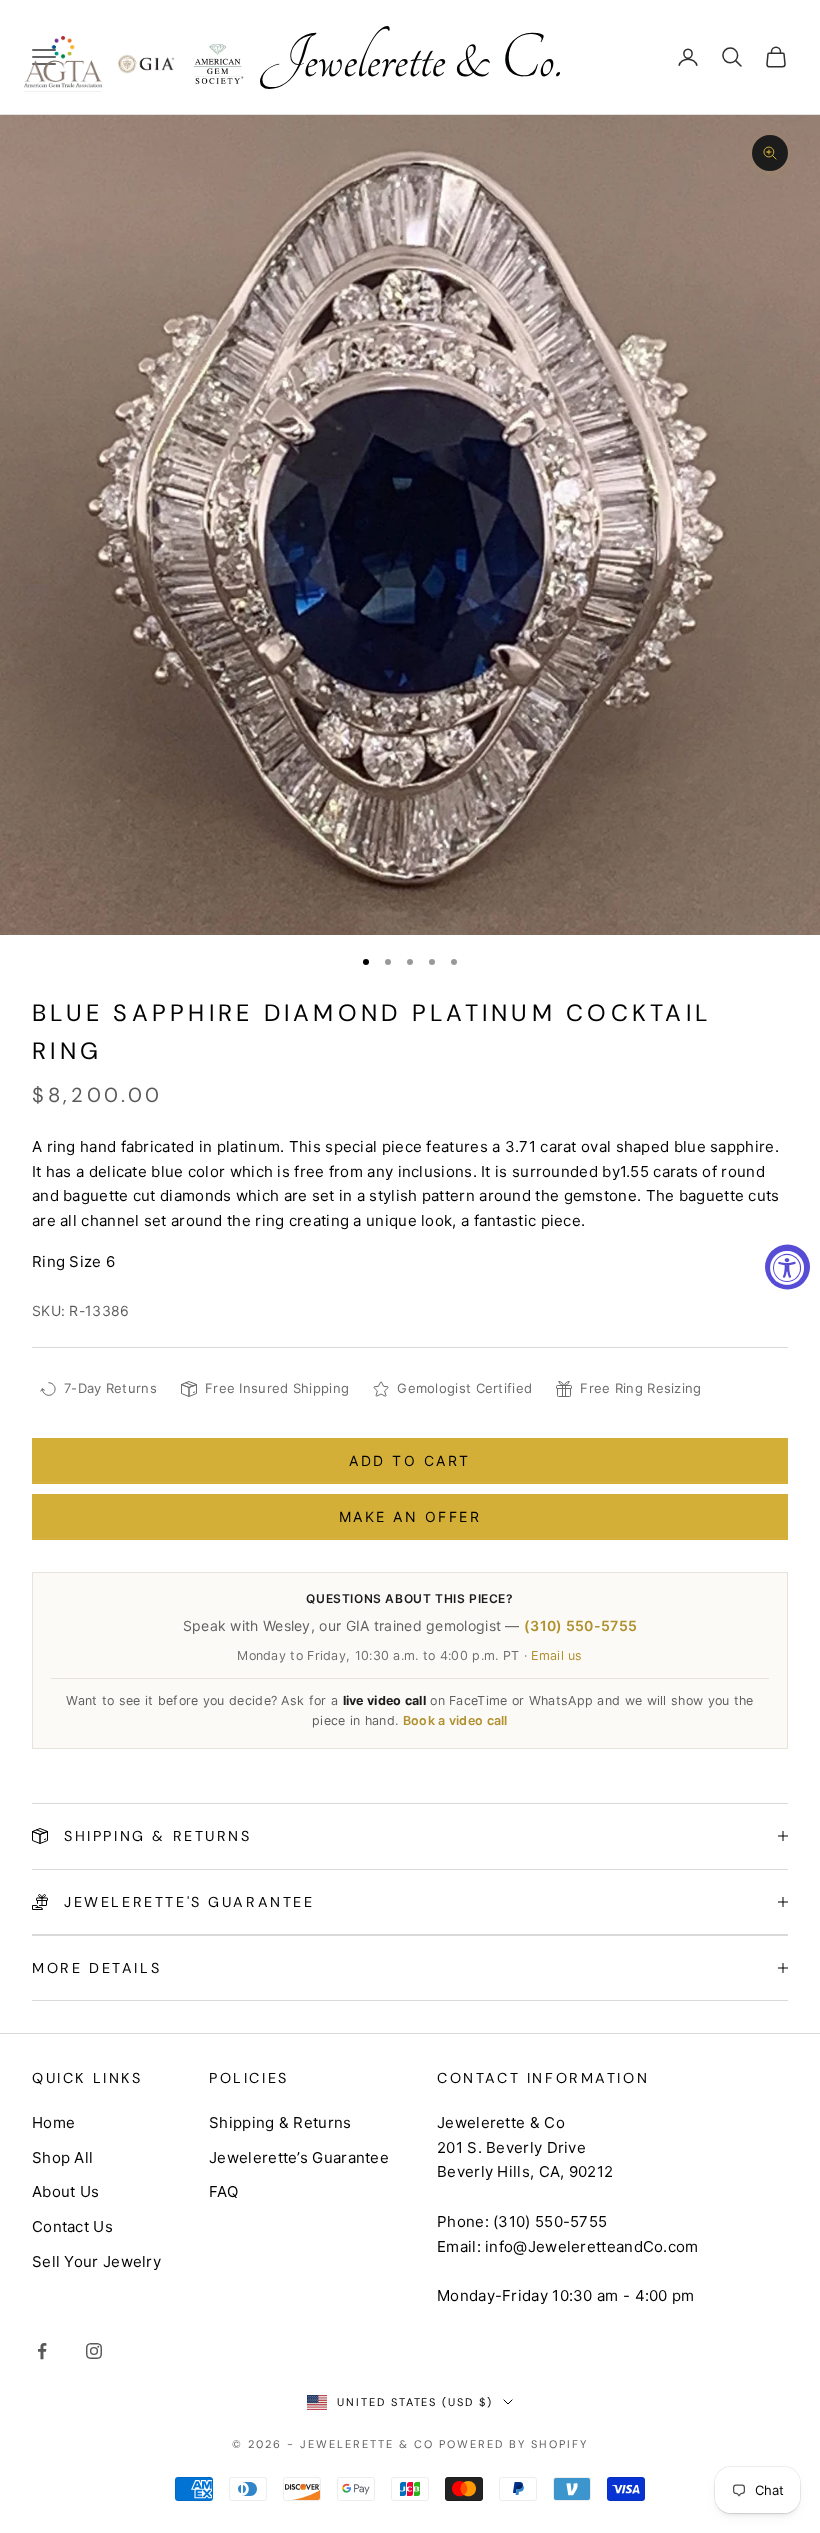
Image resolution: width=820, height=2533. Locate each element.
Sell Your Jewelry (96, 2261)
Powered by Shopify (513, 2444)
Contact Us (72, 2226)
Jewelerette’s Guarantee (299, 2157)
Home (53, 2122)
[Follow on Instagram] (94, 2351)
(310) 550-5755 (580, 1625)
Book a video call (455, 1720)
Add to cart (410, 1460)
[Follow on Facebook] (42, 2351)
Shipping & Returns (280, 2122)
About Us (65, 2191)
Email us (556, 1655)
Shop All (62, 2157)
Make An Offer (410, 1516)
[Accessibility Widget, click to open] (787, 1266)
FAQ (223, 2191)
